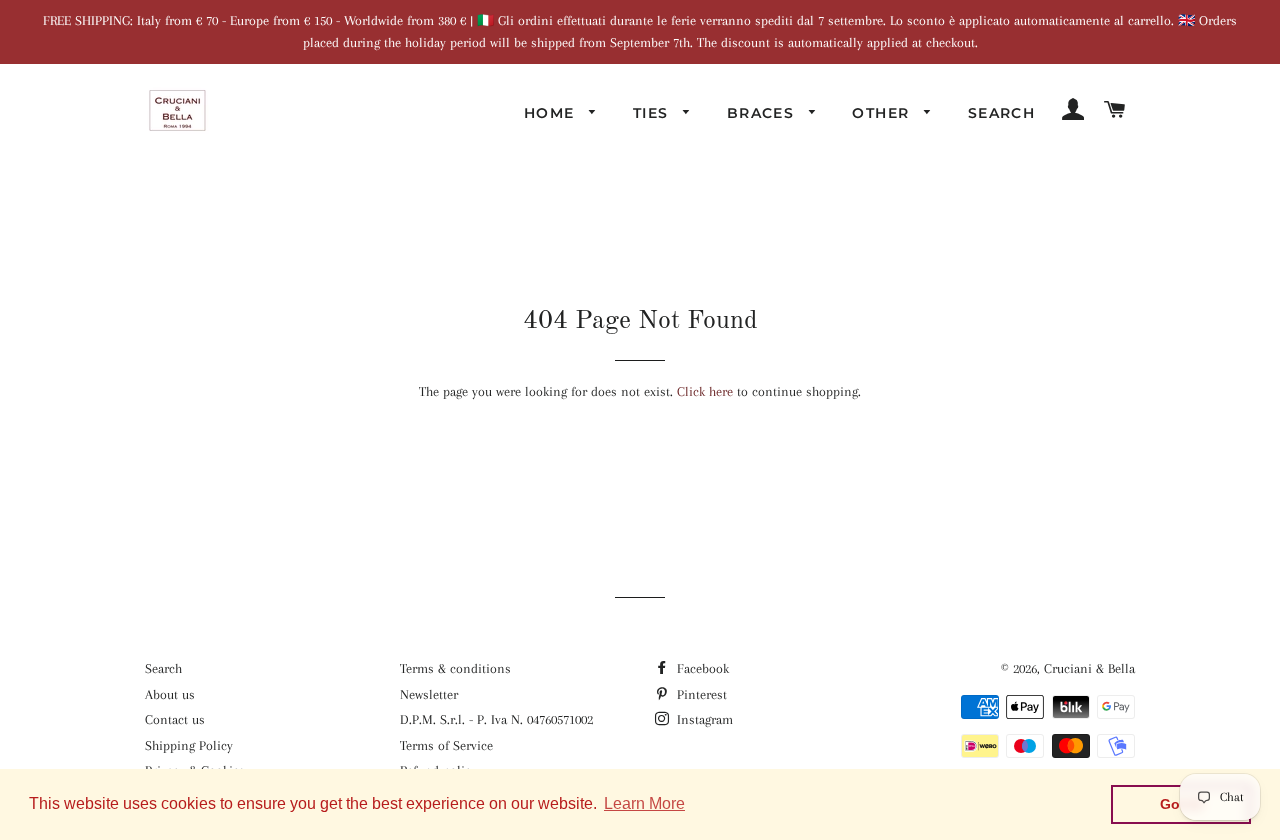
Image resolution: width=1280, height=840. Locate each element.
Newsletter (429, 694)
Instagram (703, 719)
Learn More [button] (644, 803)
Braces (763, 113)
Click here (705, 391)
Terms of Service (446, 745)
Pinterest (700, 694)
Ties (653, 113)
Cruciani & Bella (1089, 668)
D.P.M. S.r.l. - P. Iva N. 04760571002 (496, 719)
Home (552, 113)
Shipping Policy (189, 745)
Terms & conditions (455, 668)
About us (170, 694)
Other (883, 113)
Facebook (701, 668)
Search (1001, 113)
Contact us (175, 719)
